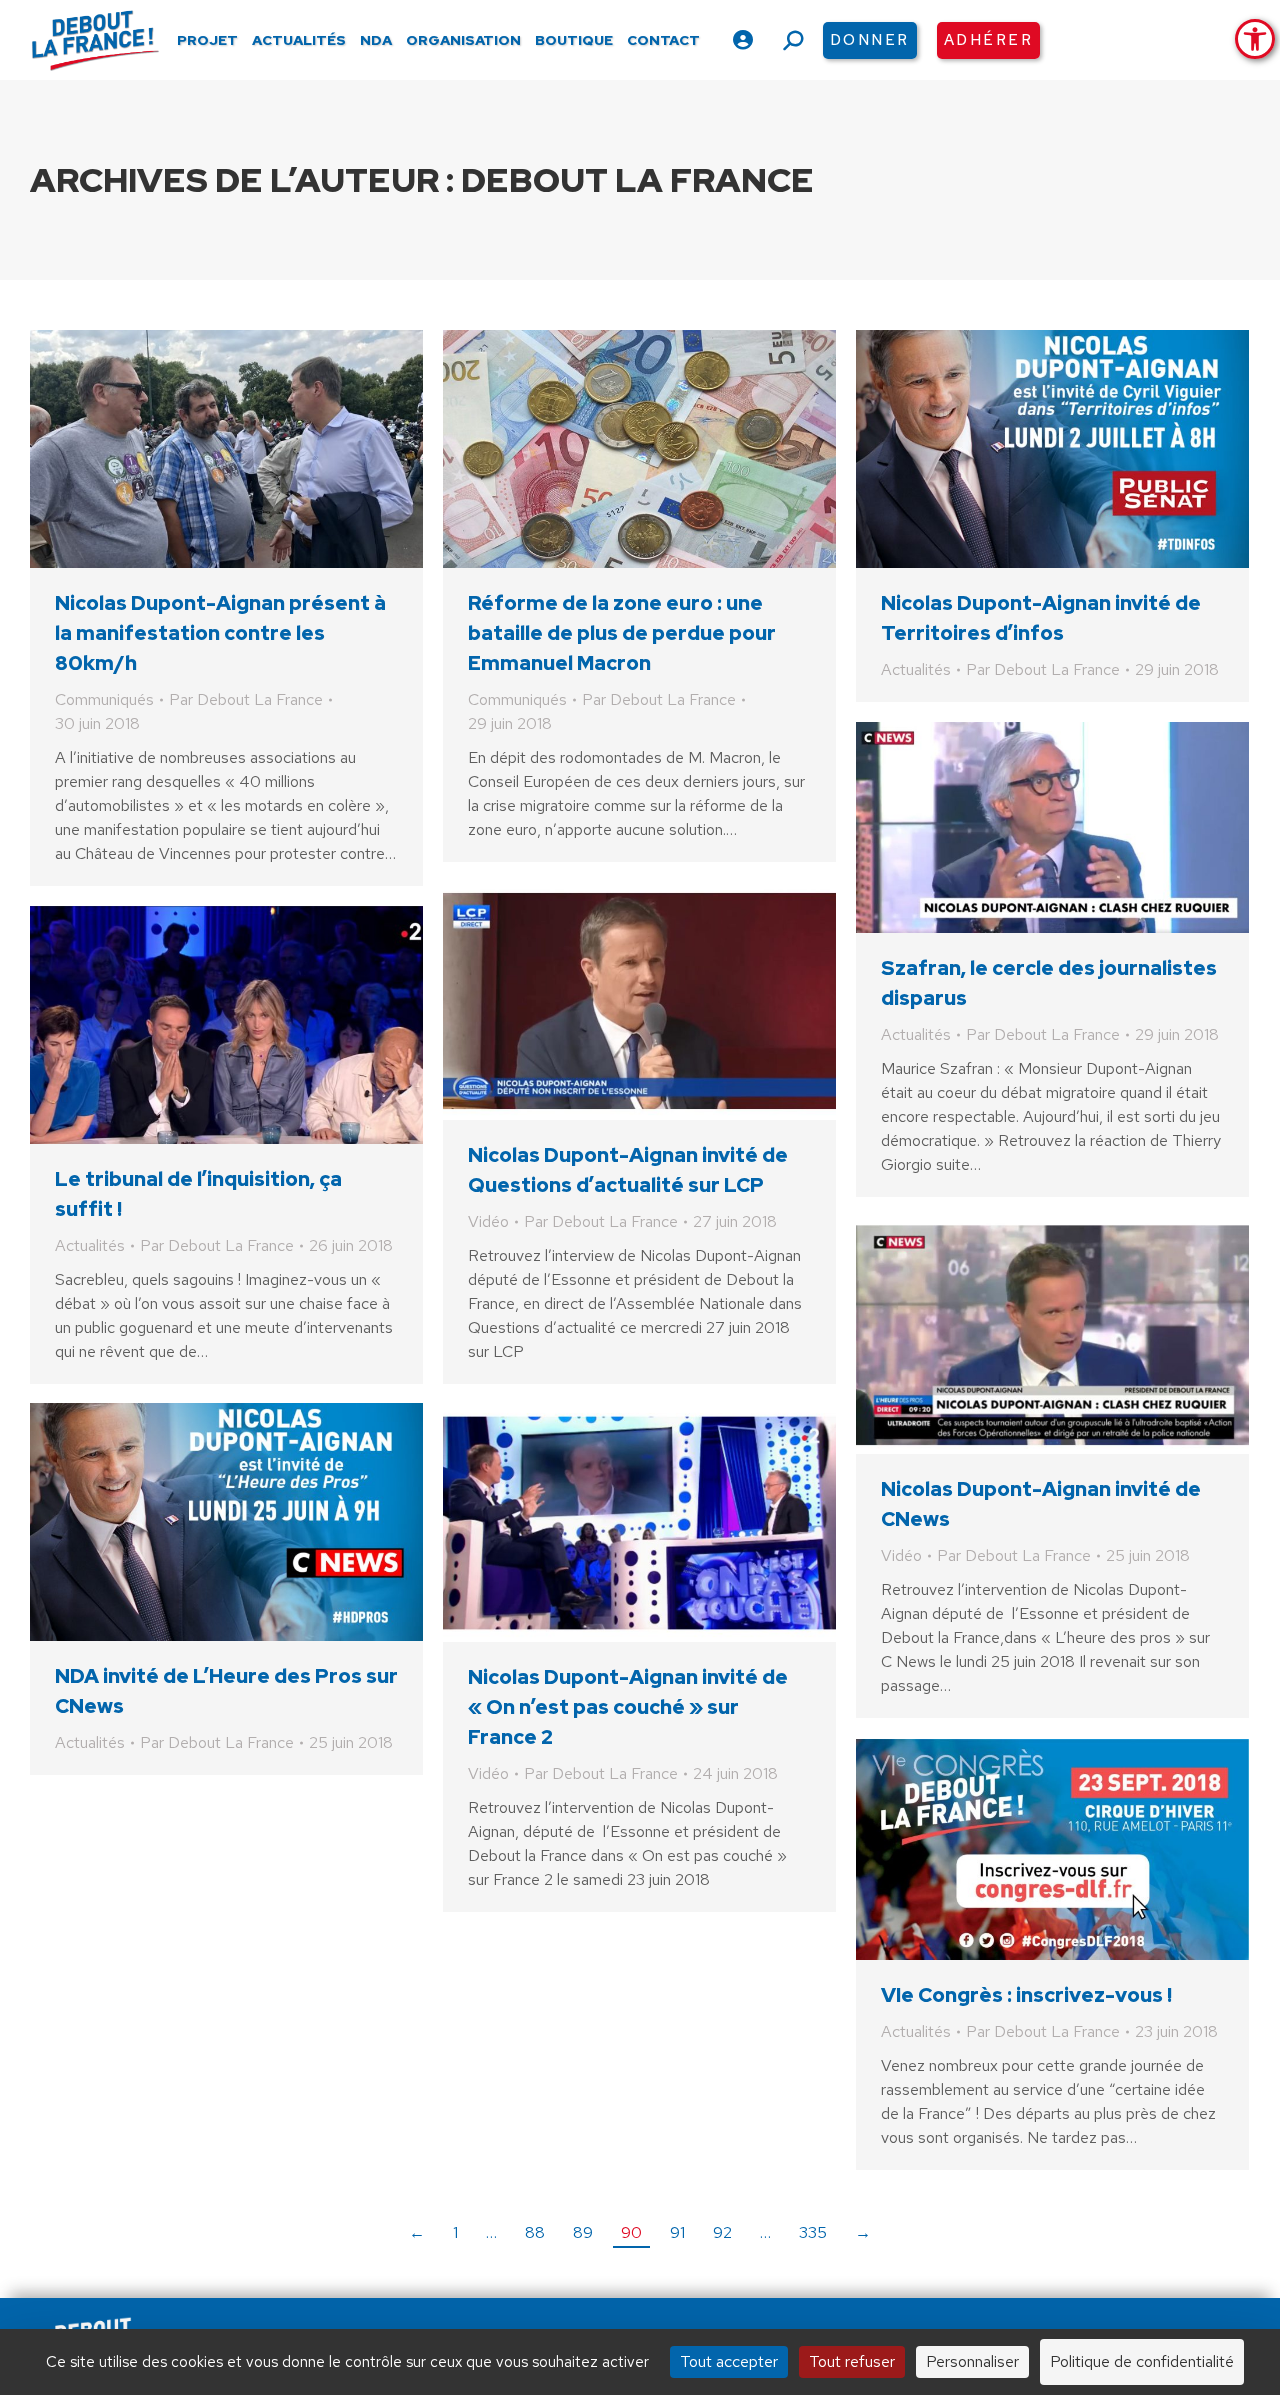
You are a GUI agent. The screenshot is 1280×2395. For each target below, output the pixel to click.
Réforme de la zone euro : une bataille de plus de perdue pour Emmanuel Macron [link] (622, 633)
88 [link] (535, 2232)
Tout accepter (729, 2361)
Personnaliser (972, 2361)
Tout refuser (852, 2361)
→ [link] (863, 2232)
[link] (1255, 39)
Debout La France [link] (637, 179)
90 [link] (631, 2232)
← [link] (417, 2232)
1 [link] (455, 2232)
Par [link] (246, 699)
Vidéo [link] (488, 1221)
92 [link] (722, 2232)
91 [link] (677, 2232)
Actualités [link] (916, 669)
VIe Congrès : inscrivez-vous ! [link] (1026, 1995)
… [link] (491, 2232)
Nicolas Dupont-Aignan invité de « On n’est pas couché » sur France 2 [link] (628, 1707)
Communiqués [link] (104, 699)
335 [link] (813, 2232)
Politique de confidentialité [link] (1142, 2361)
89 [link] (583, 2232)
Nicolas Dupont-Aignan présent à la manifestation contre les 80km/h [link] (220, 633)
